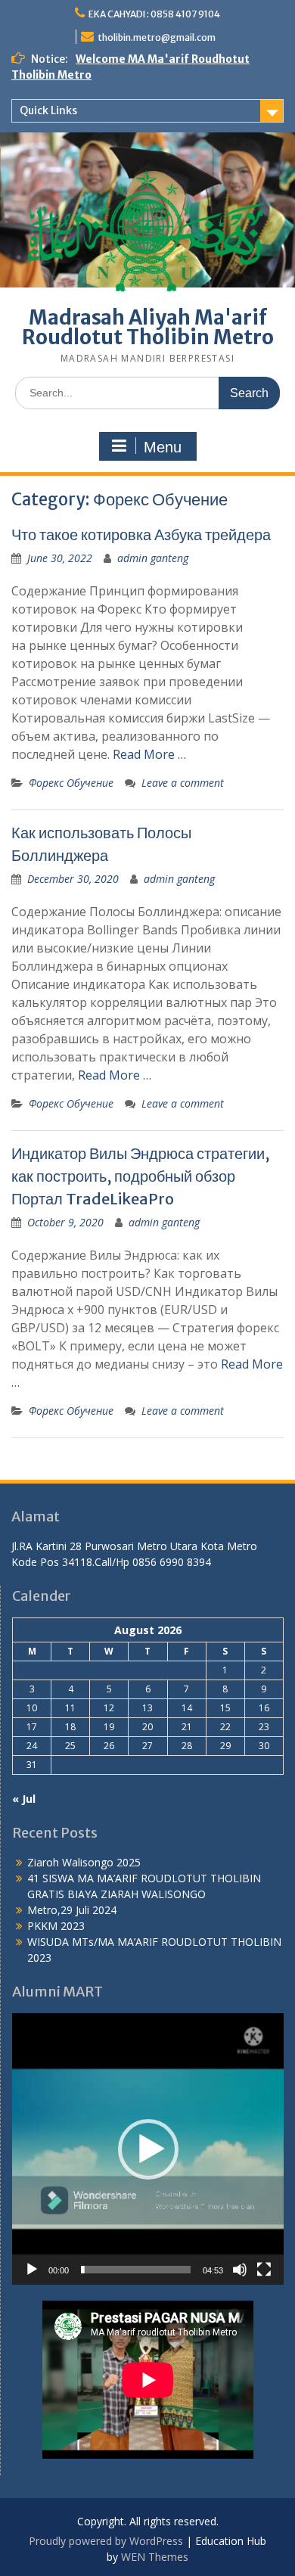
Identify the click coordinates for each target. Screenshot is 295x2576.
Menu (163, 447)
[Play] (32, 2270)
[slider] (136, 2270)
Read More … (149, 754)
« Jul (24, 1799)
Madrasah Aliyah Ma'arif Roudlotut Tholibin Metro (148, 327)
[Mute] (240, 2270)
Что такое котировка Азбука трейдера (141, 534)
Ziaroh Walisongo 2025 (84, 1862)
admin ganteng (153, 558)
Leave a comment (183, 783)
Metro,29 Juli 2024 (72, 1910)
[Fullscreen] (264, 2270)
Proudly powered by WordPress (106, 2541)
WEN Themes (155, 2557)
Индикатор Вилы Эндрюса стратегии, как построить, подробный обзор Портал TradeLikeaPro (140, 1176)
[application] (148, 2149)
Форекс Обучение (71, 783)
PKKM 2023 (56, 1926)
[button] (148, 2149)
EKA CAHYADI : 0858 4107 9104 (154, 14)
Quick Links (48, 110)
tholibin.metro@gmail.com (157, 37)
